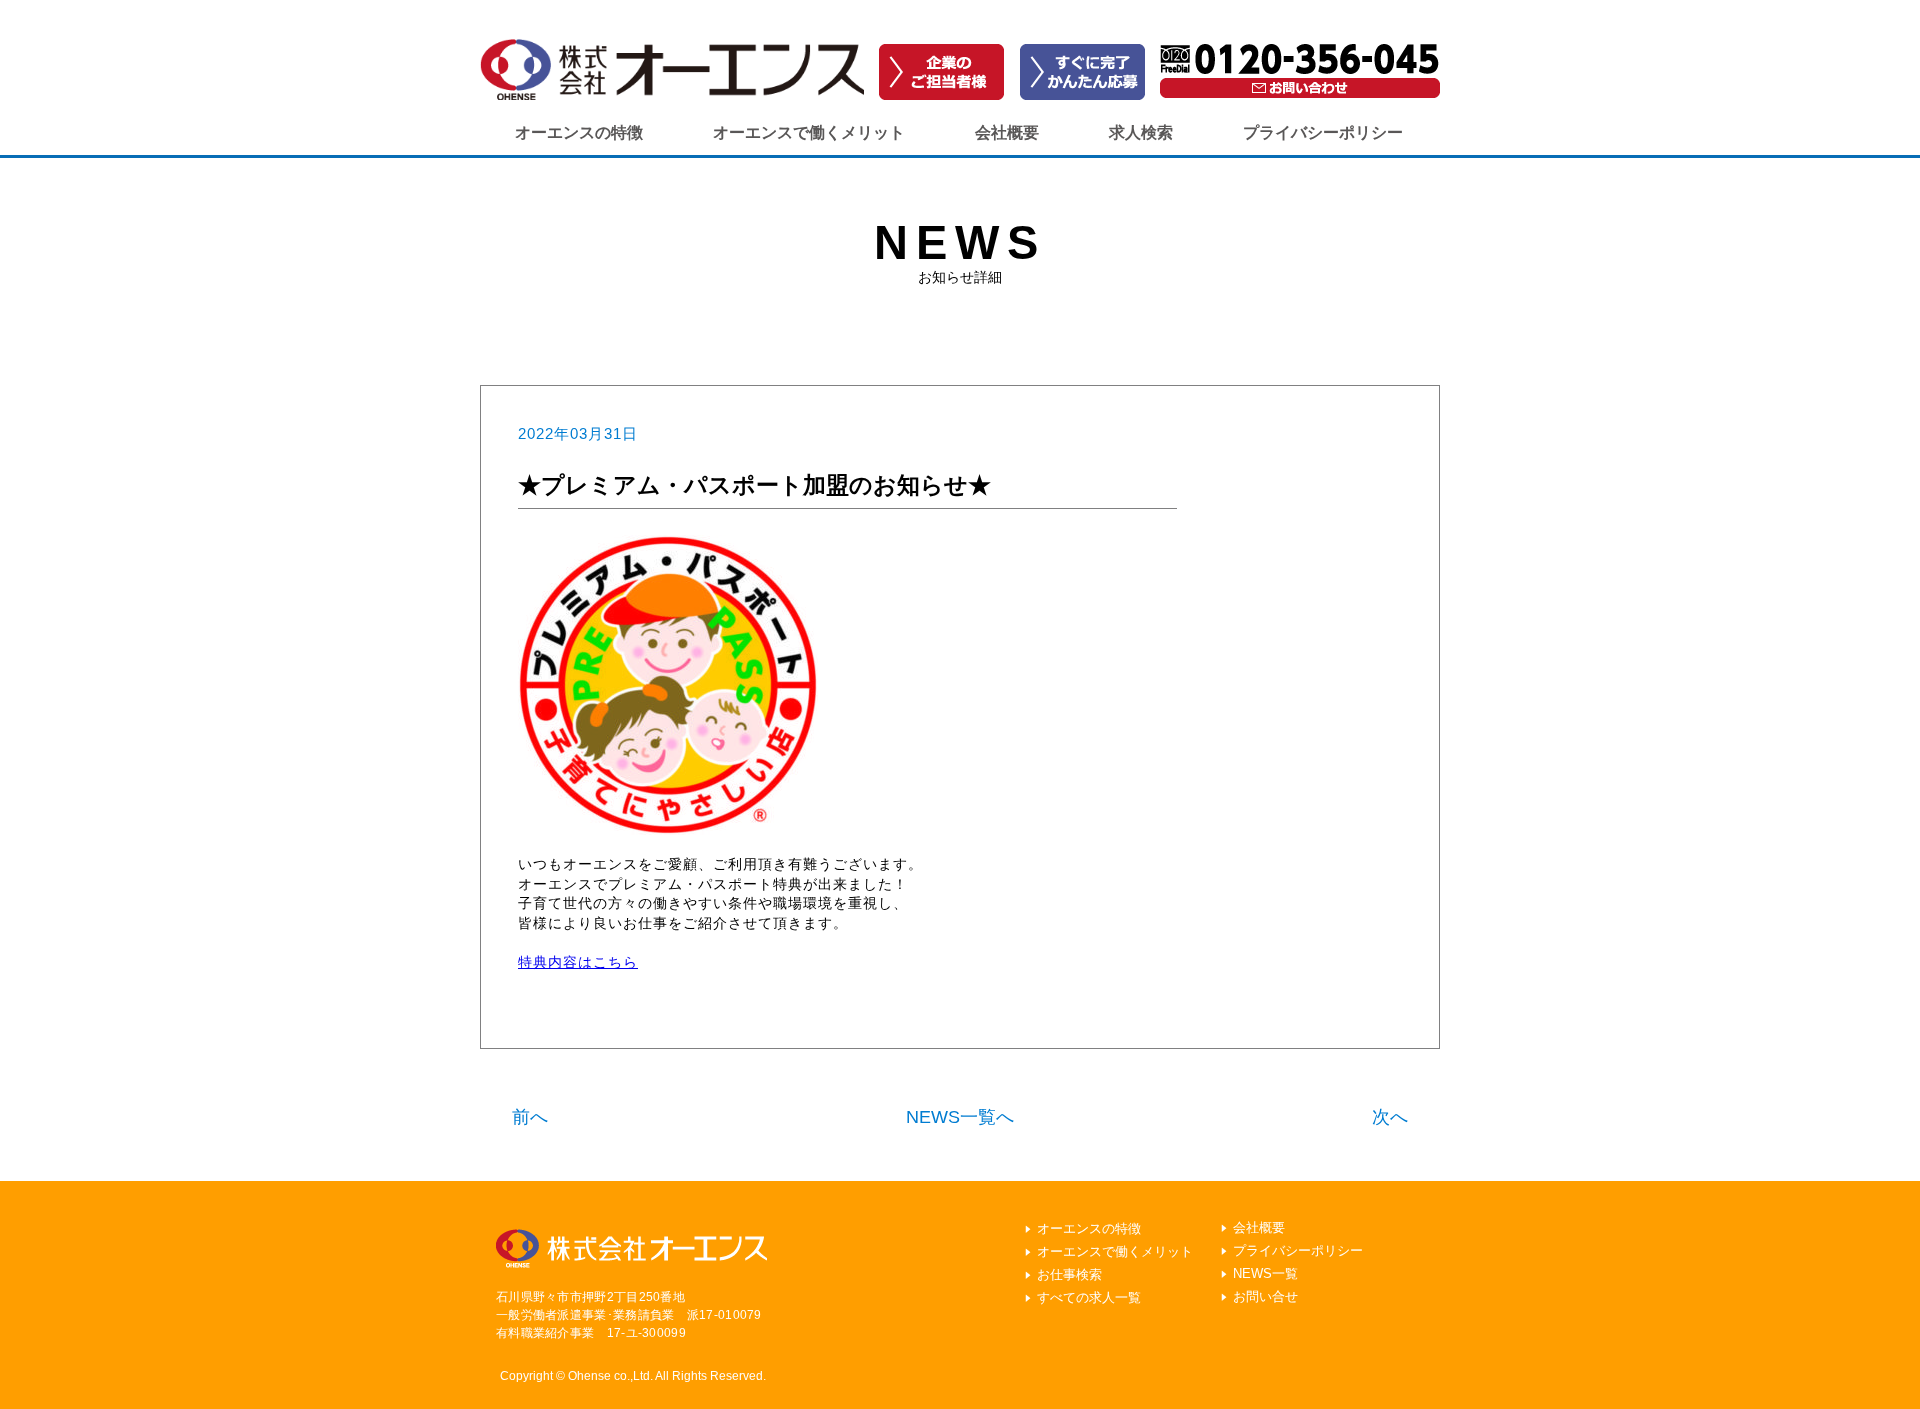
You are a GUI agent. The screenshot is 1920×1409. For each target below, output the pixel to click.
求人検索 (1141, 132)
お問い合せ (1265, 1296)
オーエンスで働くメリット (809, 132)
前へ (530, 1117)
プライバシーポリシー (1323, 132)
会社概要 (1007, 132)
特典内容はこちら (578, 962)
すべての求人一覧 (1089, 1297)
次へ (1390, 1117)
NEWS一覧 (1265, 1273)
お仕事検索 (1069, 1274)
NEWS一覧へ (960, 1117)
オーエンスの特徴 (579, 132)
